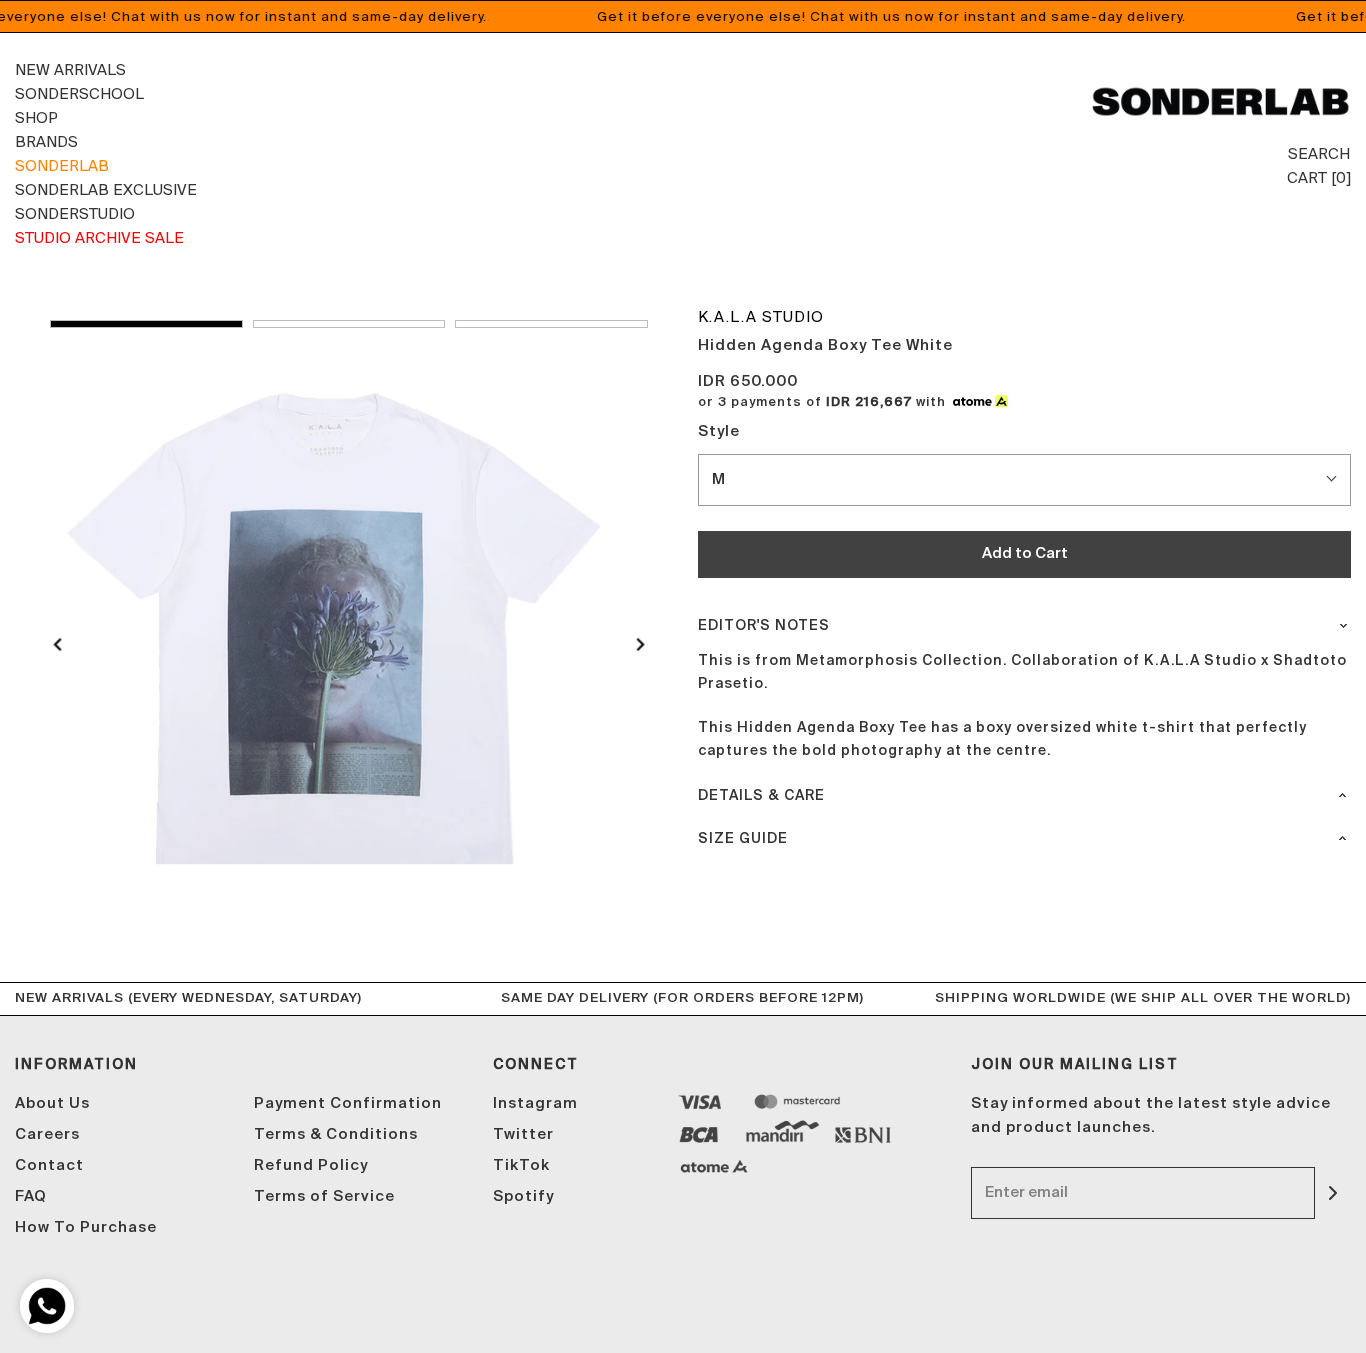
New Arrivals (70, 69)
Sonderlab (62, 165)
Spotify (523, 1196)
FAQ (31, 1196)
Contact (49, 1165)
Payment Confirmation (348, 1103)
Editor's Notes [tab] (764, 626)
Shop (36, 117)
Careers (47, 1134)
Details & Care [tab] (761, 796)
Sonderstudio (75, 213)
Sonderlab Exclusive (106, 189)
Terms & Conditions (336, 1134)
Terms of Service (324, 1196)
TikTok (521, 1165)
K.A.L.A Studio (761, 316)
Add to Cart (1025, 553)
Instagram (535, 1103)
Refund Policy (311, 1165)
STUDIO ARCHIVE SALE (99, 237)
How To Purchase (86, 1227)
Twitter (523, 1134)
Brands (46, 141)
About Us (52, 1103)
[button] (146, 324)
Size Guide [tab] (743, 839)
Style (719, 431)
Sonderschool (79, 93)
